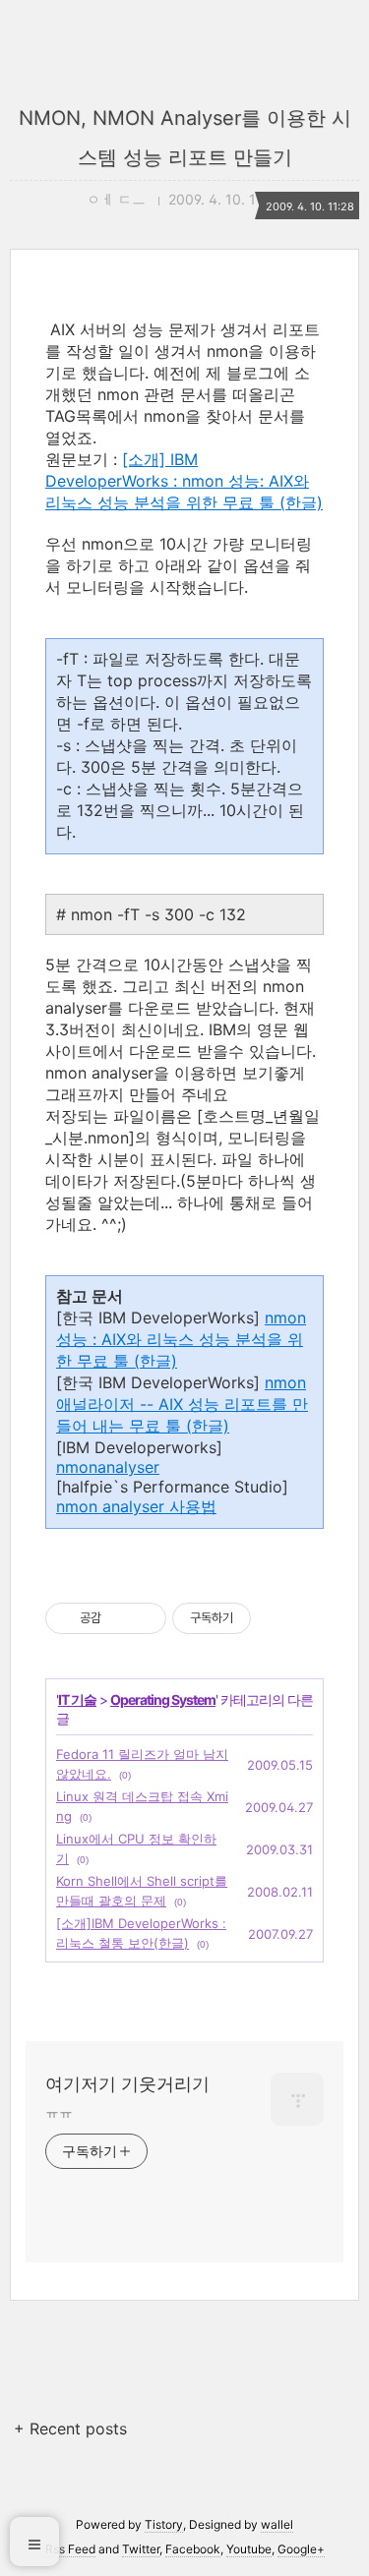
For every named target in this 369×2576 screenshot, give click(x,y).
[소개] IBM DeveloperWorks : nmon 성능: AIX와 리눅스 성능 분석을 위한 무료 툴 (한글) (184, 481)
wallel (277, 2524)
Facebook (193, 2549)
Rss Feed (70, 2549)
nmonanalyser (108, 1467)
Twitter (141, 2549)
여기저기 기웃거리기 (127, 2084)
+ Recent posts (70, 2429)
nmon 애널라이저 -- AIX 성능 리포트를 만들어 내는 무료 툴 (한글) (182, 1404)
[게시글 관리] (144, 1618)
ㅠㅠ (59, 2111)
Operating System (163, 1699)
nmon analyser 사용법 (136, 1506)
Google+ (301, 2549)
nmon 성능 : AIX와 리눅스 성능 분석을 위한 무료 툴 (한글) (181, 1339)
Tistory (164, 2524)
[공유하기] (120, 1618)
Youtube (249, 2549)
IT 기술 (77, 1699)
